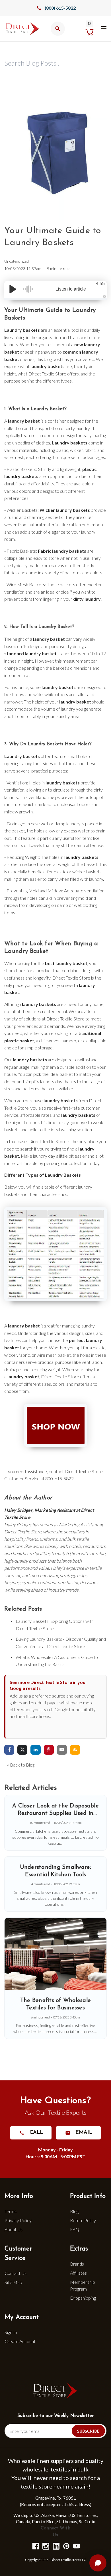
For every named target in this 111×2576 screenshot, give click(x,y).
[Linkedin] (56, 2546)
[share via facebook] (9, 1750)
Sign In (11, 2332)
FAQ (75, 2229)
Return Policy (83, 2220)
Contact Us (16, 2273)
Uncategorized (17, 261)
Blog (74, 2211)
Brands (77, 2264)
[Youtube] (76, 2546)
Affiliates (78, 2273)
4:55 (100, 284)
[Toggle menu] (103, 28)
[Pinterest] (66, 2546)
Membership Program (83, 2285)
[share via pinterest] (49, 1750)
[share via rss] (75, 1750)
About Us (14, 2229)
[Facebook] (35, 2546)
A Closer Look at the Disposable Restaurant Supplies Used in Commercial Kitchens (55, 1813)
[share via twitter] (22, 1750)
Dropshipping (83, 2298)
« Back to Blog (21, 1765)
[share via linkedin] (35, 1750)
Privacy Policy (18, 2220)
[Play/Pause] (13, 289)
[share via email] (62, 1750)
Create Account (20, 2341)
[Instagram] (45, 2546)
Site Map (13, 2282)
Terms (11, 2211)
